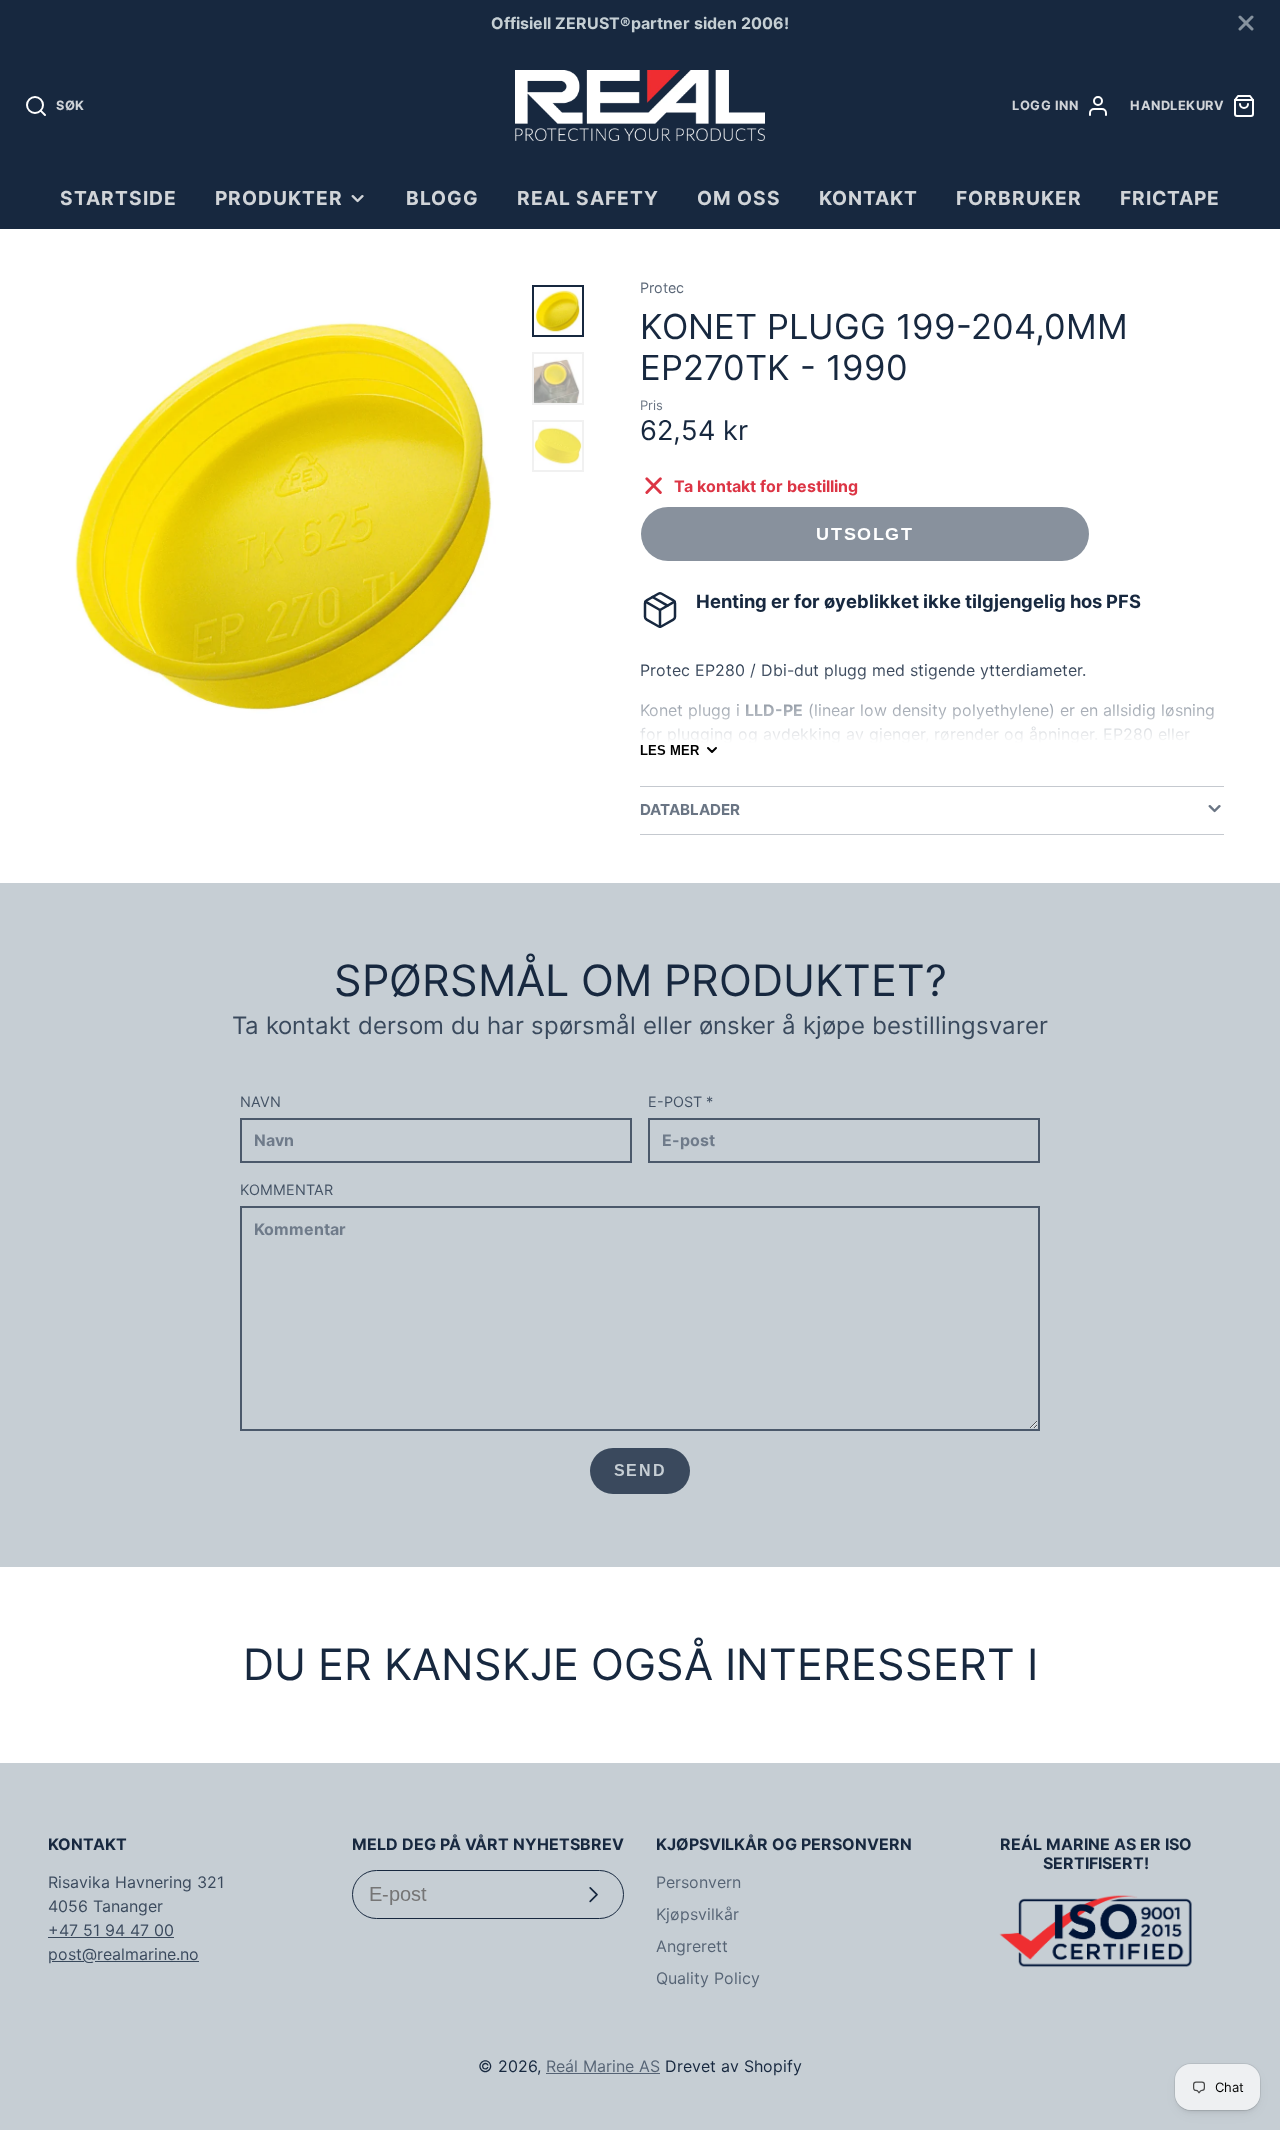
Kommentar (286, 1189)
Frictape (1170, 198)
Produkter (279, 198)
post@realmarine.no (123, 1954)
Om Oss (739, 198)
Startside (118, 198)
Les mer (669, 750)
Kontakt (868, 198)
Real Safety (588, 198)
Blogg (442, 198)
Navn (260, 1101)
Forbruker (1019, 198)
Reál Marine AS (603, 2066)
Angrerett (692, 1946)
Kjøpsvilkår (697, 1914)
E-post (680, 1101)
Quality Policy (708, 1978)
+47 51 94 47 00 (111, 1930)
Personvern (698, 1882)
